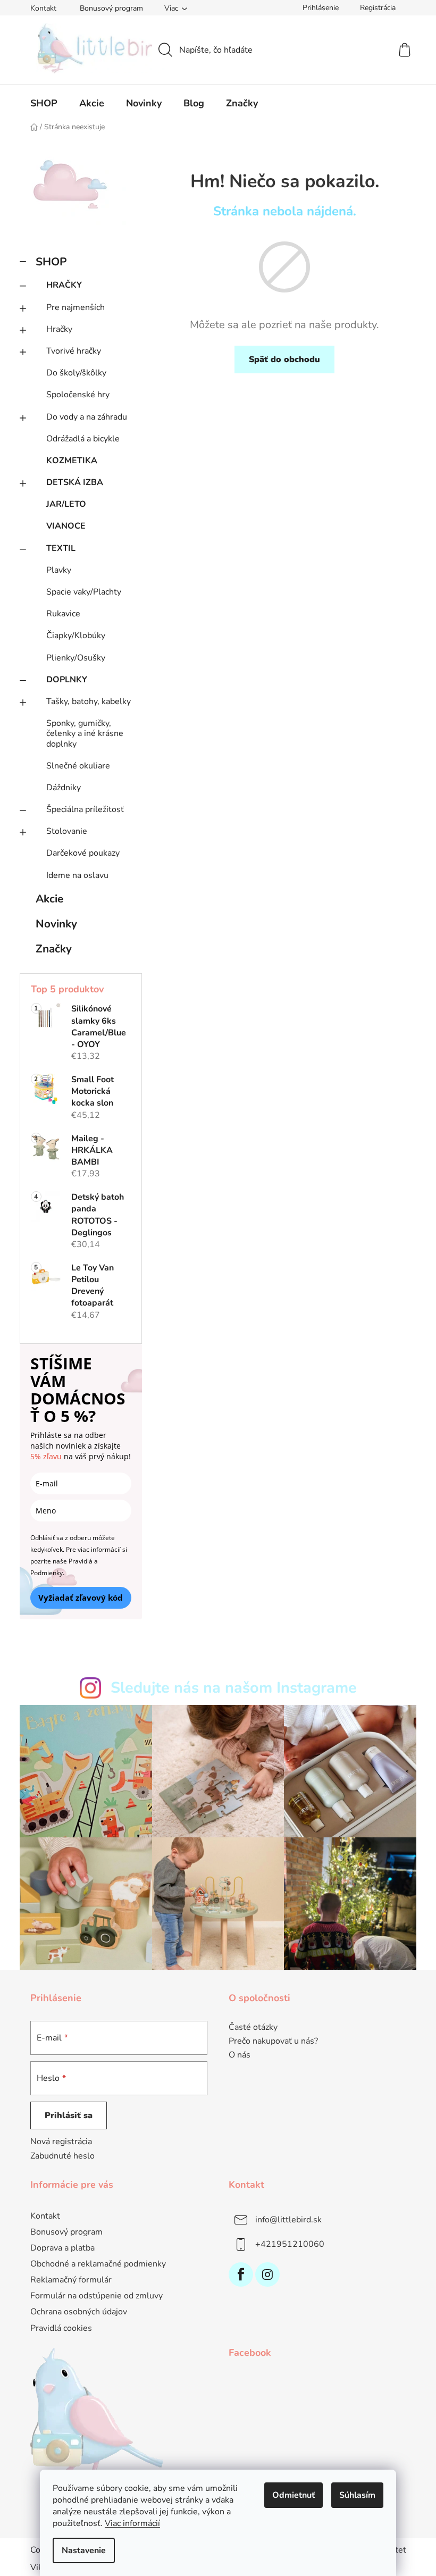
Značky (54, 949)
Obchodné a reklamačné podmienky (98, 2264)
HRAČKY (64, 285)
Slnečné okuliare (78, 766)
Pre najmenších (76, 307)
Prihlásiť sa (69, 2115)
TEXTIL (61, 548)
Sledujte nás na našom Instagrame (234, 1688)
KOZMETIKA (72, 461)
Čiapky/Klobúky (76, 635)
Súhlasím (357, 2495)
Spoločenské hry (78, 395)
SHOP (51, 262)
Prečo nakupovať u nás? (273, 2042)
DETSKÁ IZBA (75, 482)
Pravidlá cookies (61, 2328)
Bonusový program (111, 8)
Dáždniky (64, 788)
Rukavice (63, 614)
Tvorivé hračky (74, 351)
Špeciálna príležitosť (85, 809)
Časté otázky (253, 2028)
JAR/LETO (66, 504)
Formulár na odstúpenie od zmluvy (97, 2296)
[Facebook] (241, 2274)
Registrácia (378, 8)
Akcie (49, 899)
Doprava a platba (62, 2248)
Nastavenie (84, 2550)
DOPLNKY (67, 680)
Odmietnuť (294, 2495)
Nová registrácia (61, 2142)
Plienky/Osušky (76, 658)
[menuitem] (44, 103)
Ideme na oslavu (77, 875)
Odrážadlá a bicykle (83, 439)
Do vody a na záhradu (87, 417)
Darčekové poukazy (83, 853)
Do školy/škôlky (76, 373)
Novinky (56, 924)
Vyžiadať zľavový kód (81, 1598)
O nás (240, 2055)
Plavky (59, 570)
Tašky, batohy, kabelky (89, 701)
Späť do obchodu (284, 359)
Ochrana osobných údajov (79, 2312)
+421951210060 (290, 2244)
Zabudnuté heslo (62, 2156)
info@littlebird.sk (288, 2219)
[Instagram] (267, 2274)
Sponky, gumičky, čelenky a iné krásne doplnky (85, 733)
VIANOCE (66, 526)
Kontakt (43, 8)
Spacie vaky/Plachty (84, 592)
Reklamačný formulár (71, 2280)
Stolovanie (67, 831)
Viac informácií (132, 2523)
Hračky (59, 329)
